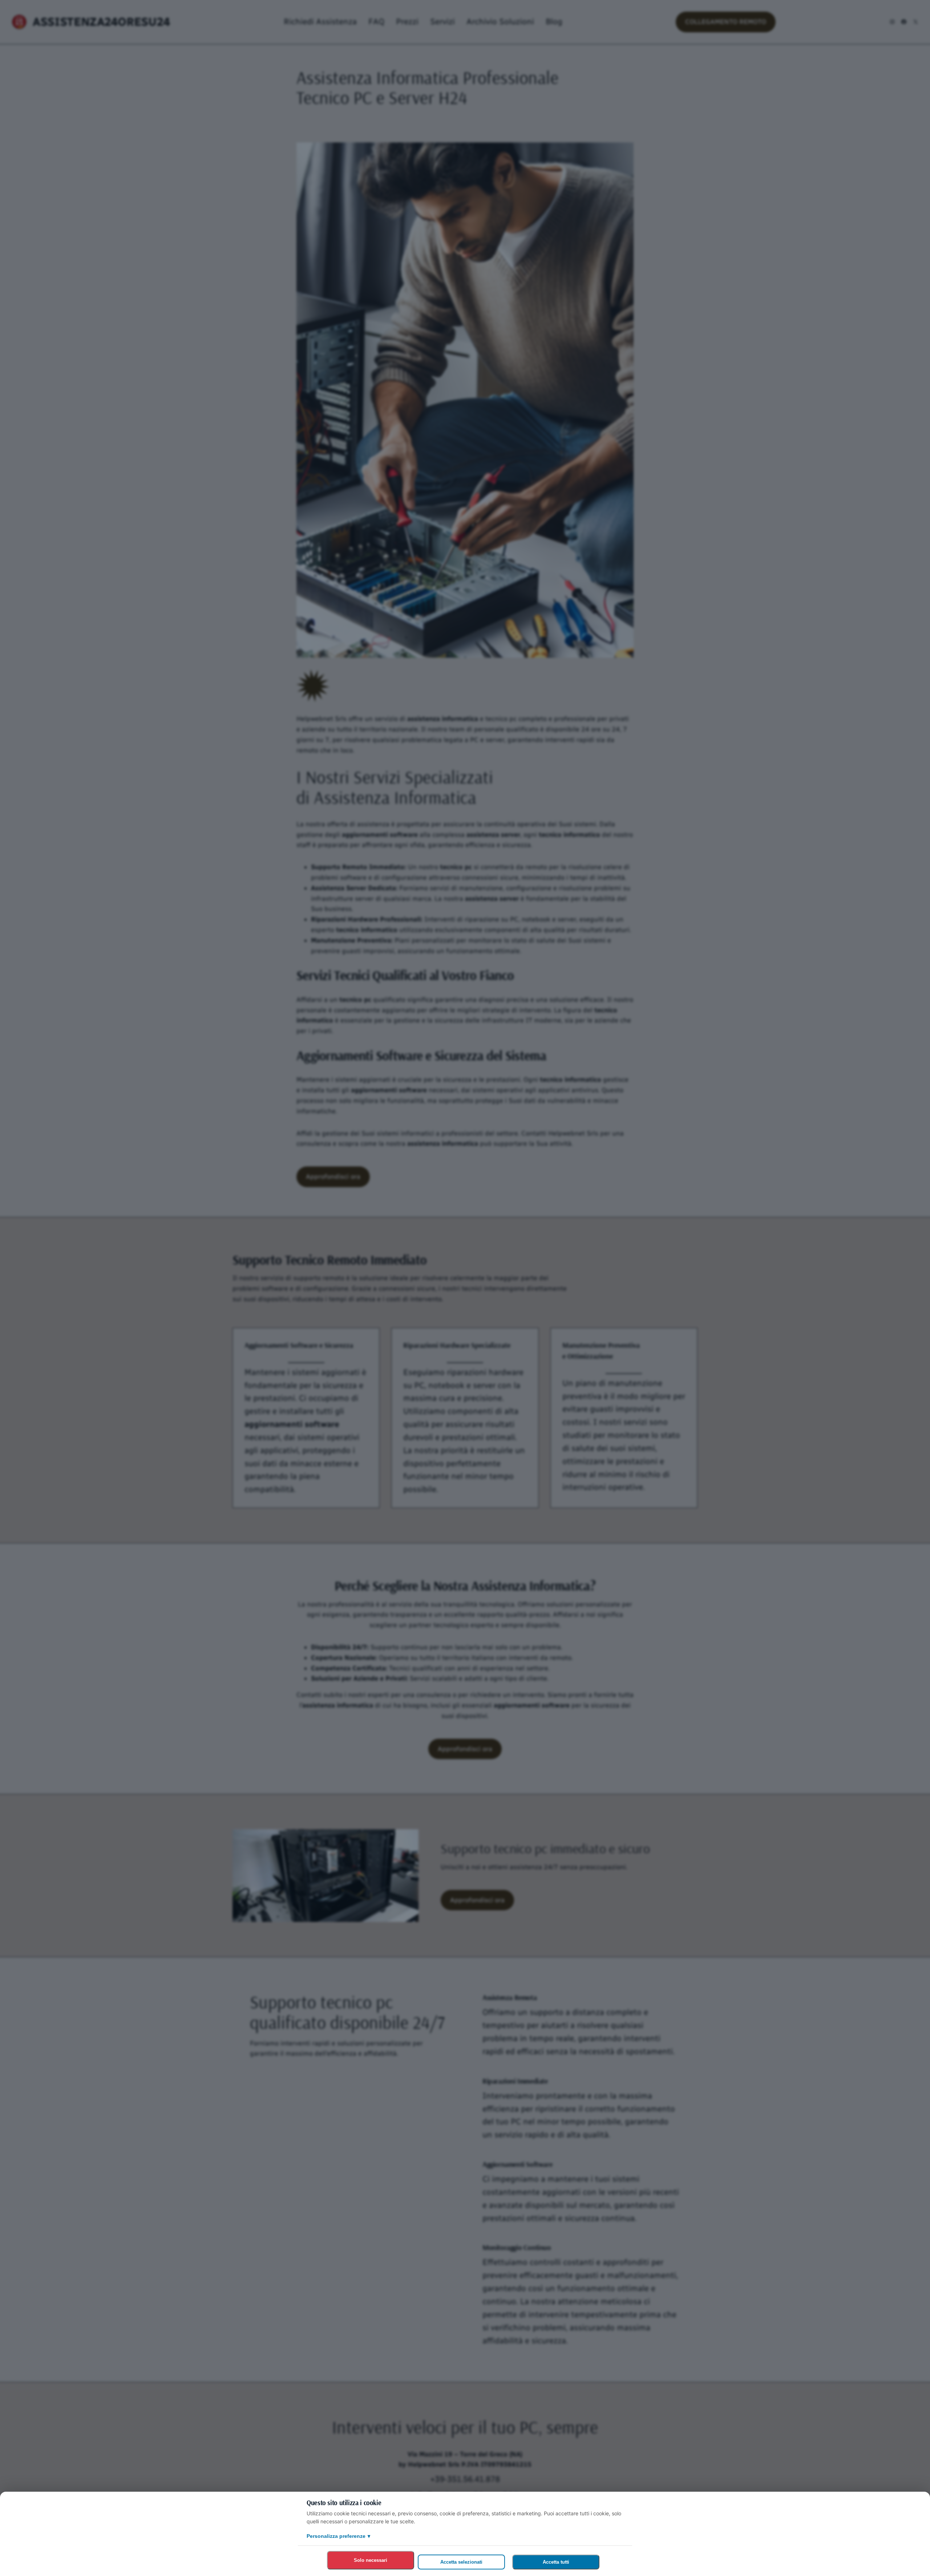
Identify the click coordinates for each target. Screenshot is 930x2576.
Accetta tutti (556, 2562)
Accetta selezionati (461, 2562)
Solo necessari (371, 2560)
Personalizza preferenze (338, 2536)
